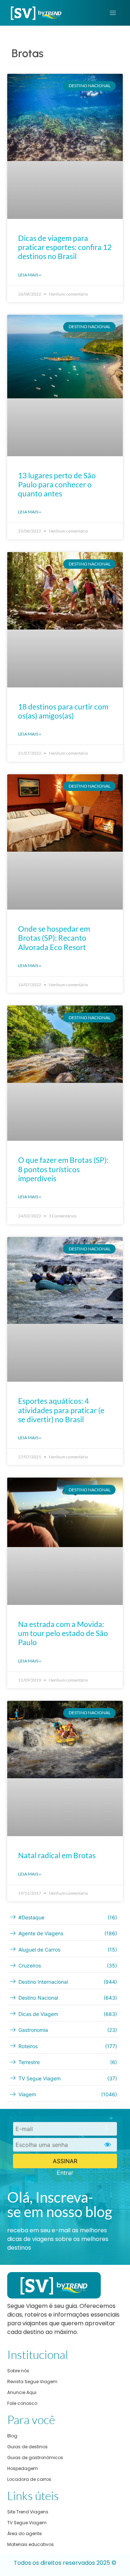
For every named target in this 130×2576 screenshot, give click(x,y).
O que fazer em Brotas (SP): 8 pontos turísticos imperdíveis (63, 1169)
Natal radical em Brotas (57, 1855)
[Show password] (108, 2145)
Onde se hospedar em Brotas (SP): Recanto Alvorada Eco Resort (54, 938)
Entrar (65, 2173)
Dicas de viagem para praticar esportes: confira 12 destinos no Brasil (65, 247)
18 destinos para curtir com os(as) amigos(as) (63, 711)
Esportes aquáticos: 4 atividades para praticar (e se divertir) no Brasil (61, 1410)
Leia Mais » (30, 275)
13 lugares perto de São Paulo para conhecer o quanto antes (57, 484)
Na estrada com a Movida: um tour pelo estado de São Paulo (63, 1633)
